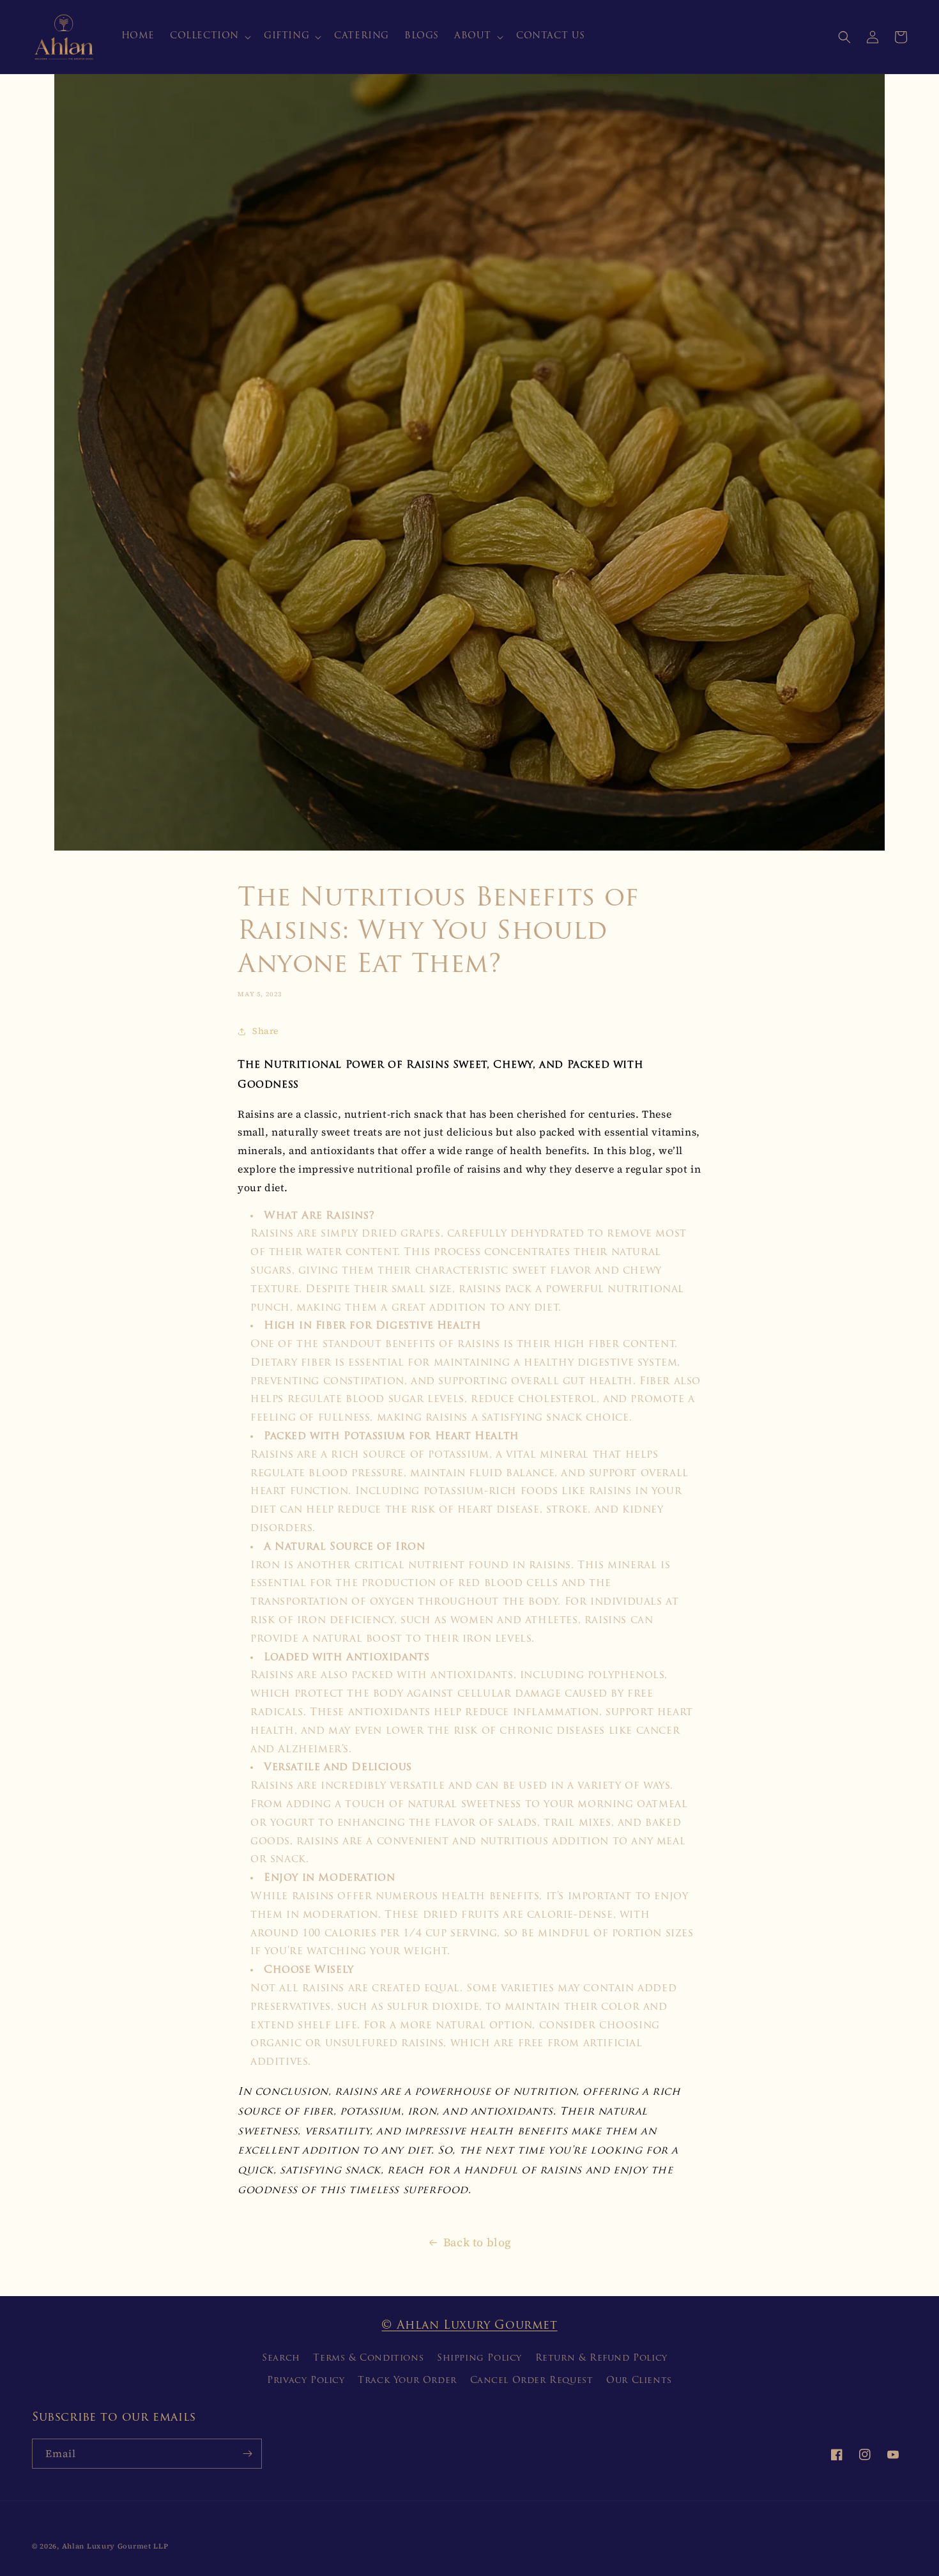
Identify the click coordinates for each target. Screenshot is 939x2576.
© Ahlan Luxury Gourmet (469, 2326)
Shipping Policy (479, 2358)
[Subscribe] (247, 2454)
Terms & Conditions (368, 2358)
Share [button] (265, 1031)
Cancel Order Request (532, 2381)
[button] (209, 36)
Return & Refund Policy (601, 2358)
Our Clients (639, 2381)
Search (281, 2358)
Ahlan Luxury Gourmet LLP (115, 2546)
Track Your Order (407, 2381)
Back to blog (477, 2242)
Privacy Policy (306, 2381)
